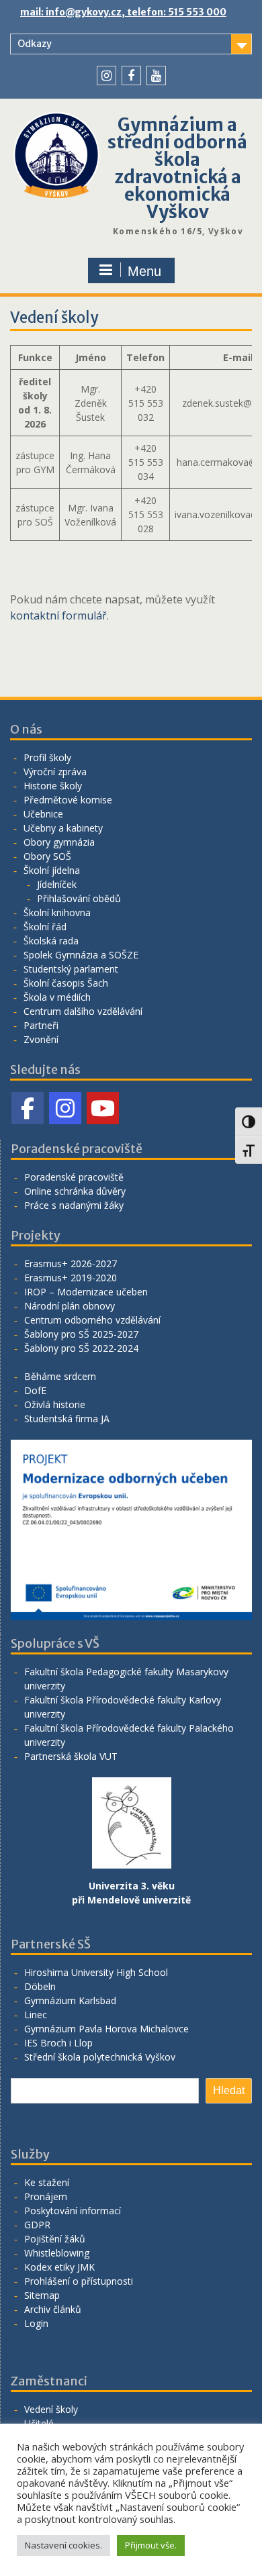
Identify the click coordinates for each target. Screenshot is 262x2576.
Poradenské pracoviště (74, 1177)
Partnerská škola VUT (71, 1756)
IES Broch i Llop (58, 2043)
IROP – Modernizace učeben (86, 1292)
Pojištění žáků (55, 2239)
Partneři (41, 1025)
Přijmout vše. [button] (151, 2545)
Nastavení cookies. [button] (63, 2545)
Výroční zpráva (55, 772)
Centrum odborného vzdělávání (92, 1320)
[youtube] (156, 76)
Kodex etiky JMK (59, 2267)
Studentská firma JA (67, 1419)
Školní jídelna (52, 870)
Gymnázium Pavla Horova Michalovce (106, 2029)
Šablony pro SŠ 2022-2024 (81, 1348)
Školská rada (51, 941)
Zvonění (41, 1039)
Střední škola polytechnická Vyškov (100, 2057)
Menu (144, 271)
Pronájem (46, 2196)
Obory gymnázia (59, 842)
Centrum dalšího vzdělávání (83, 1011)
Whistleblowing (57, 2253)
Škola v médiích (57, 997)
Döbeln (40, 1986)
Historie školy (53, 786)
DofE (35, 1390)
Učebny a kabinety (63, 828)
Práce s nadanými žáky (74, 1205)
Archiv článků (53, 2309)
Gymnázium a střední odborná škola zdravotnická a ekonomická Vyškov (177, 168)
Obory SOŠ (47, 856)
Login (36, 2323)
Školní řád (45, 927)
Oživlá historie (55, 1404)
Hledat (229, 2090)
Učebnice (43, 814)
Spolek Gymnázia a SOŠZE (81, 955)
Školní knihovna (57, 912)
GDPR (37, 2225)
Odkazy (35, 44)
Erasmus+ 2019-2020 (71, 1278)
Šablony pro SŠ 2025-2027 (81, 1334)
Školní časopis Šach (66, 983)
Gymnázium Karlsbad (70, 2000)
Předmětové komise (68, 800)
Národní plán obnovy (70, 1306)
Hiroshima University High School (96, 1972)
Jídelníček (57, 884)
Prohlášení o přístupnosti (79, 2281)
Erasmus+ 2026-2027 (71, 1264)
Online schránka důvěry (75, 1191)
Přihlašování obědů (79, 898)
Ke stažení (47, 2182)
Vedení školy (51, 2409)
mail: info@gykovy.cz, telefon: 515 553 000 (123, 12)
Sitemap (42, 2295)
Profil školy (47, 757)
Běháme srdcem (60, 1376)
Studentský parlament (71, 969)
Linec (36, 2015)
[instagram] (106, 76)
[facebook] (131, 76)
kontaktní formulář (58, 615)
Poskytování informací (73, 2211)
